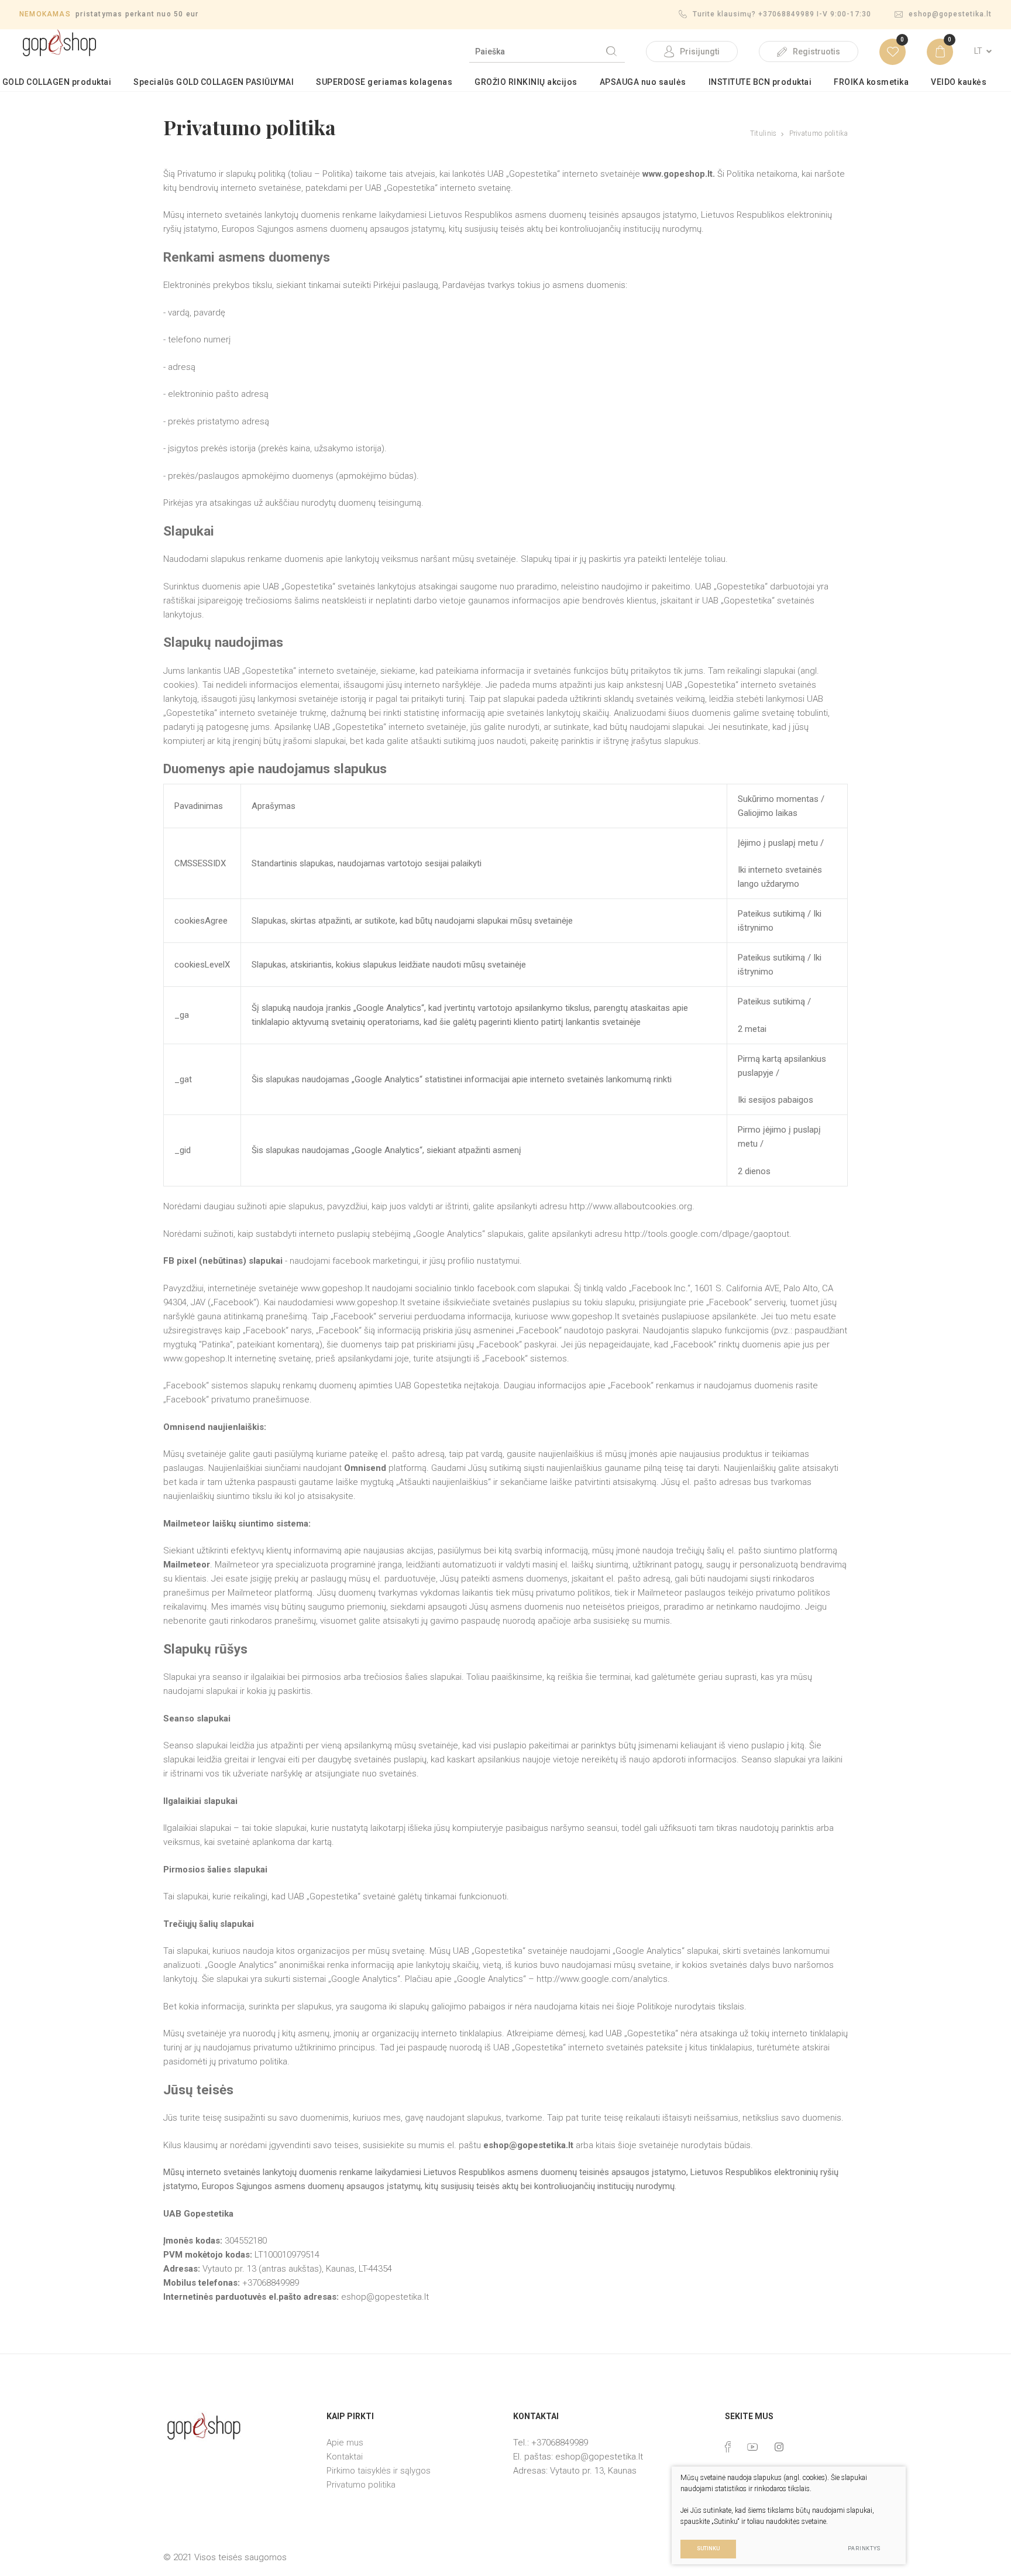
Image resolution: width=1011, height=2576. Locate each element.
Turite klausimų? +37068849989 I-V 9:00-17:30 (782, 14)
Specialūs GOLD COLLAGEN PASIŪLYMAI (214, 82)
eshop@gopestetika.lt (950, 14)
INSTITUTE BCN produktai (760, 82)
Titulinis (764, 133)
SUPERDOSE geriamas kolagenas (384, 82)
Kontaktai (345, 2457)
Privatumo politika (361, 2485)
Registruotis (816, 52)
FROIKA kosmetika (871, 82)
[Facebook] (728, 2447)
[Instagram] (779, 2447)
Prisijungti (700, 52)
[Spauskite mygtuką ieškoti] (611, 52)
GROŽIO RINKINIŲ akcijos (526, 82)
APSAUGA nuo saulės (643, 82)
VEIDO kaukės (959, 82)
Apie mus (345, 2443)
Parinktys (864, 2548)
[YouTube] (753, 2447)
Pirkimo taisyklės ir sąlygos (379, 2471)
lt (978, 51)
